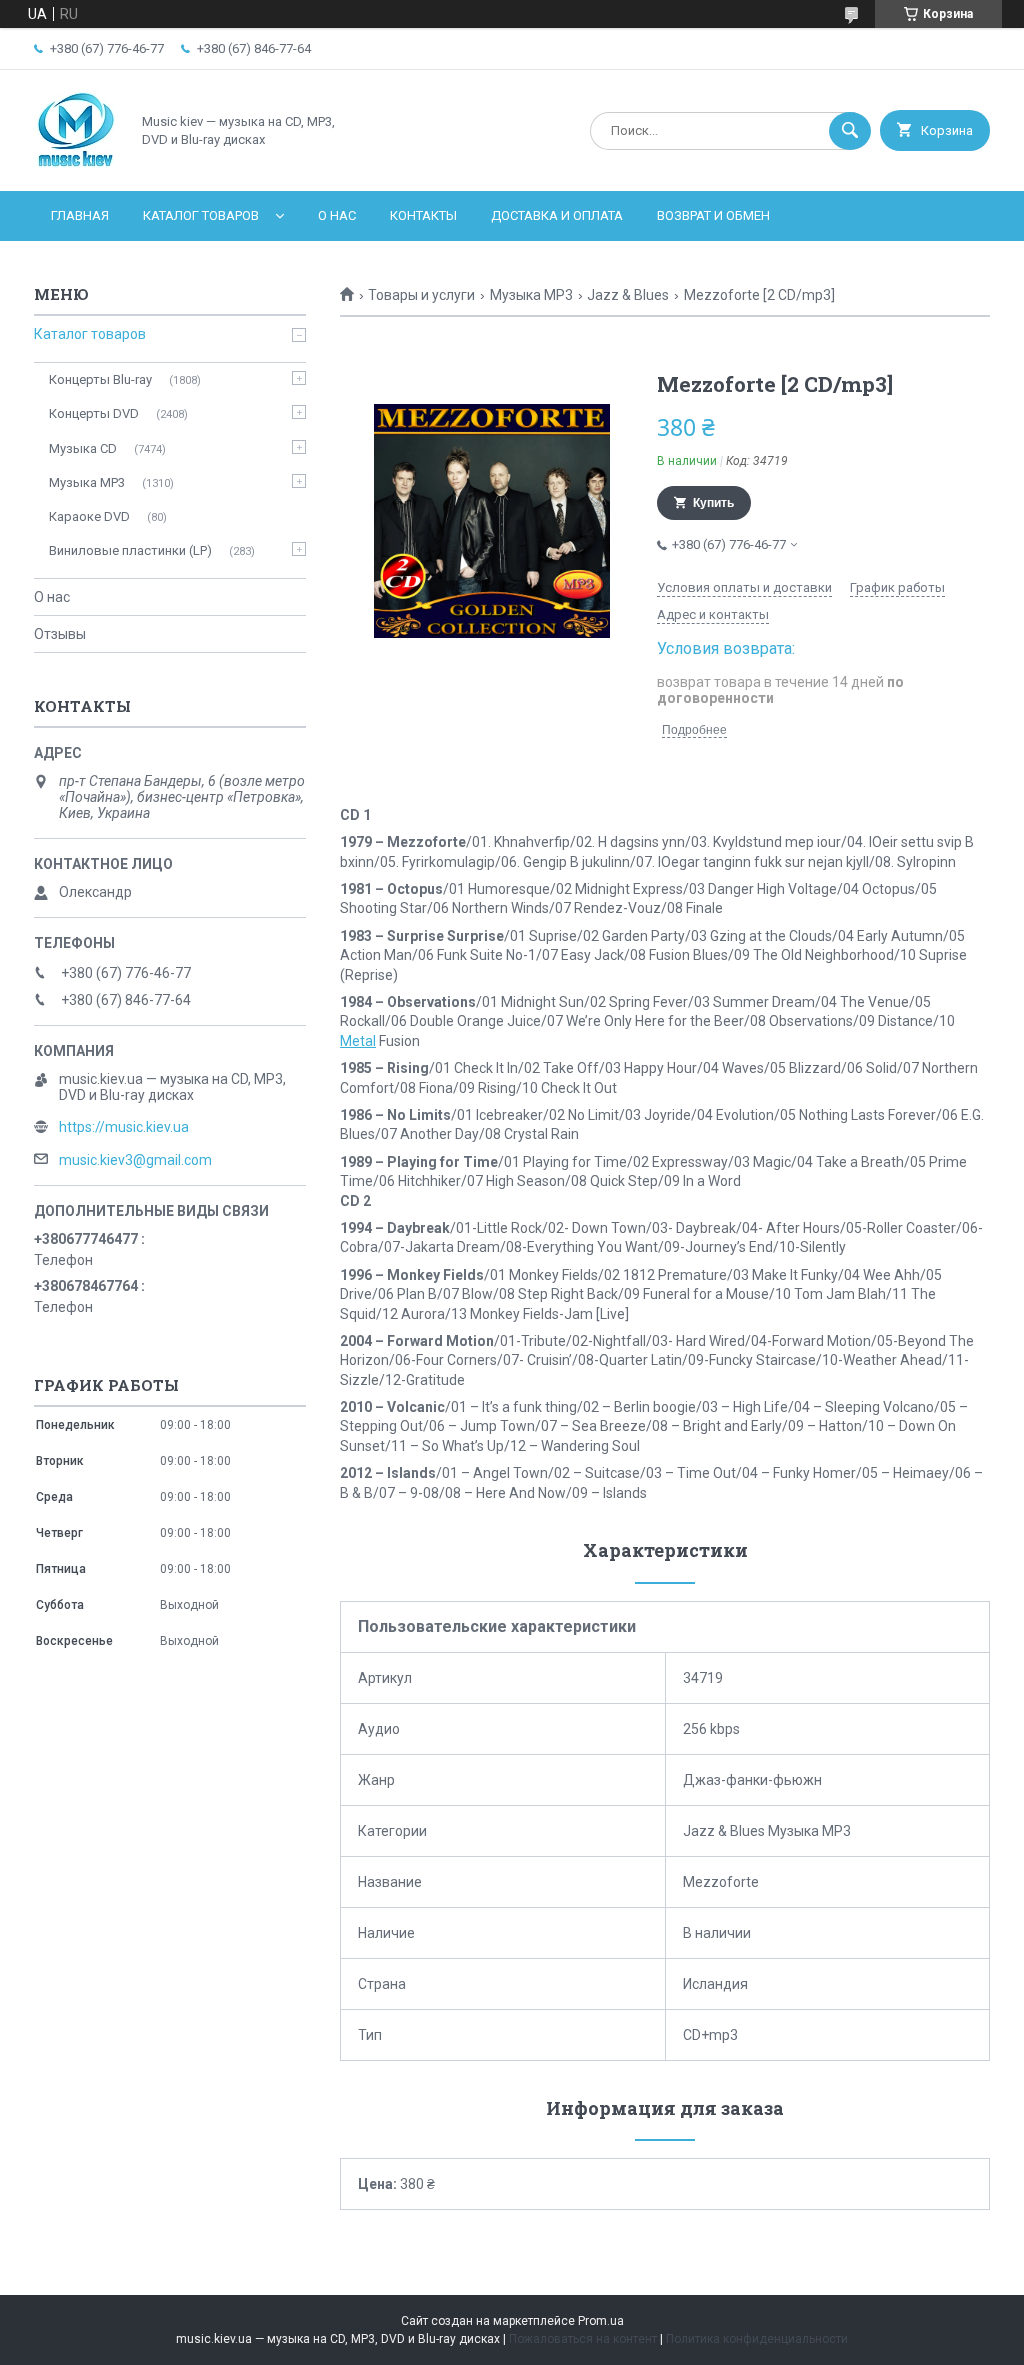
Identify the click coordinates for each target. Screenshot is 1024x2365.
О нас (337, 215)
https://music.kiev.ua (124, 1127)
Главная (80, 215)
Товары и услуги (421, 295)
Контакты (423, 215)
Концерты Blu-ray (100, 379)
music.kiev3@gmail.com (135, 1160)
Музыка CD (83, 448)
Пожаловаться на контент (583, 2339)
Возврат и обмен (713, 215)
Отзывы (60, 634)
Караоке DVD (89, 516)
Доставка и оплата (557, 215)
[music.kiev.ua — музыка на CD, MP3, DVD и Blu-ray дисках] (76, 166)
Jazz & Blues (628, 295)
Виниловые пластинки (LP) (130, 550)
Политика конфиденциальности (757, 2339)
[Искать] (850, 131)
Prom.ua (601, 2321)
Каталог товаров (201, 215)
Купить (713, 503)
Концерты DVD (94, 413)
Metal (358, 1041)
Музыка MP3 (531, 295)
